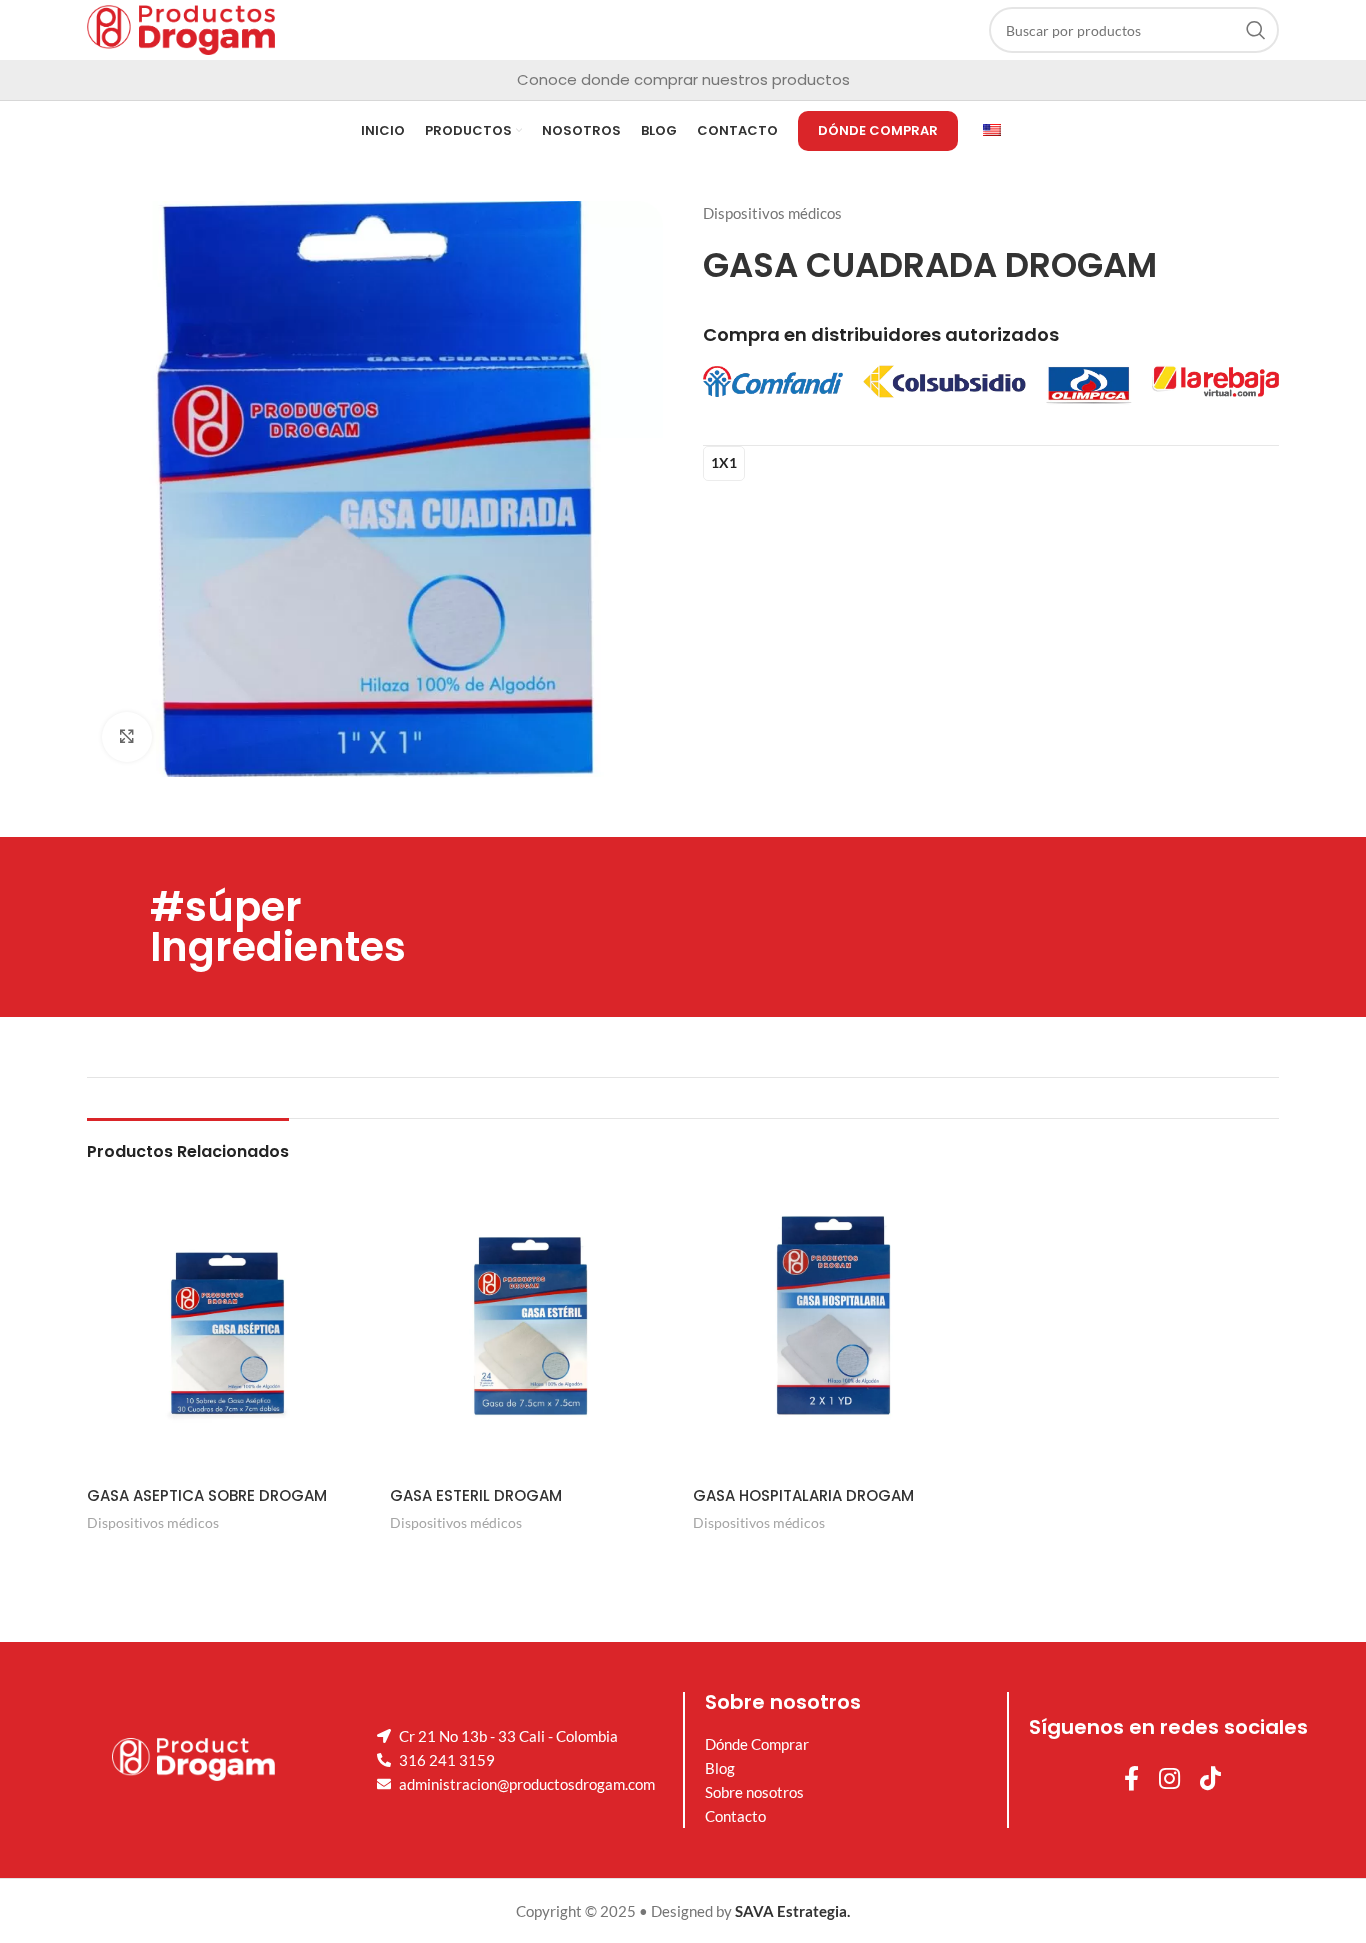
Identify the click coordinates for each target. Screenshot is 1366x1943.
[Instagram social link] (1169, 1779)
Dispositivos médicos (772, 213)
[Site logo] (181, 28)
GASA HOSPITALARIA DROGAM (803, 1495)
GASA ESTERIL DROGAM (476, 1495)
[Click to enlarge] (127, 737)
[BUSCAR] (1256, 30)
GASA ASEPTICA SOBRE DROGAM (207, 1495)
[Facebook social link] (1131, 1779)
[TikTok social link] (1210, 1779)
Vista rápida (229, 1556)
